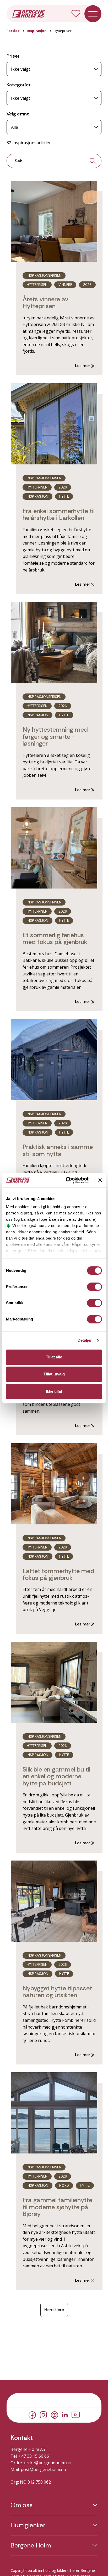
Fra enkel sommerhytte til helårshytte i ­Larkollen (59, 514)
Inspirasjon (37, 31)
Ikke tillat (54, 1391)
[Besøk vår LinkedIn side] (65, 2414)
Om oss (21, 2505)
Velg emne (18, 114)
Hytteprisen (37, 285)
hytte (64, 1132)
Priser (13, 56)
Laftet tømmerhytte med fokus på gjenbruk (58, 1574)
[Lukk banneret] (100, 1180)
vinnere (65, 285)
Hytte (64, 496)
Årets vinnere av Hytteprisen (45, 302)
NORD (64, 2186)
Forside (13, 31)
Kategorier (19, 85)
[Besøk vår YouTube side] (76, 2414)
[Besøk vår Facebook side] (32, 2414)
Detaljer (85, 1340)
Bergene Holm (31, 2545)
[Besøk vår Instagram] (43, 2414)
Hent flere (54, 2310)
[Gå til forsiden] (29, 13)
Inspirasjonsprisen (44, 276)
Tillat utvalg (54, 1374)
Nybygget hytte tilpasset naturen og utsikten (57, 1992)
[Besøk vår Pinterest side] (55, 2414)
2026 (87, 285)
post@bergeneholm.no (43, 2469)
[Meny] (93, 14)
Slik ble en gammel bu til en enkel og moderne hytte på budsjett (56, 1776)
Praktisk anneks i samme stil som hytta (58, 1150)
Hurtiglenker (28, 2525)
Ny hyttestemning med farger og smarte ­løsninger (55, 736)
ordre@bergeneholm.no (48, 2463)
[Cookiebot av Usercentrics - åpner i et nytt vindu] (67, 1180)
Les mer (83, 366)
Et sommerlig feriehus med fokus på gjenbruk (55, 938)
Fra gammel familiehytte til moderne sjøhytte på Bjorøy (57, 2207)
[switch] (94, 1287)
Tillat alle (54, 1357)
